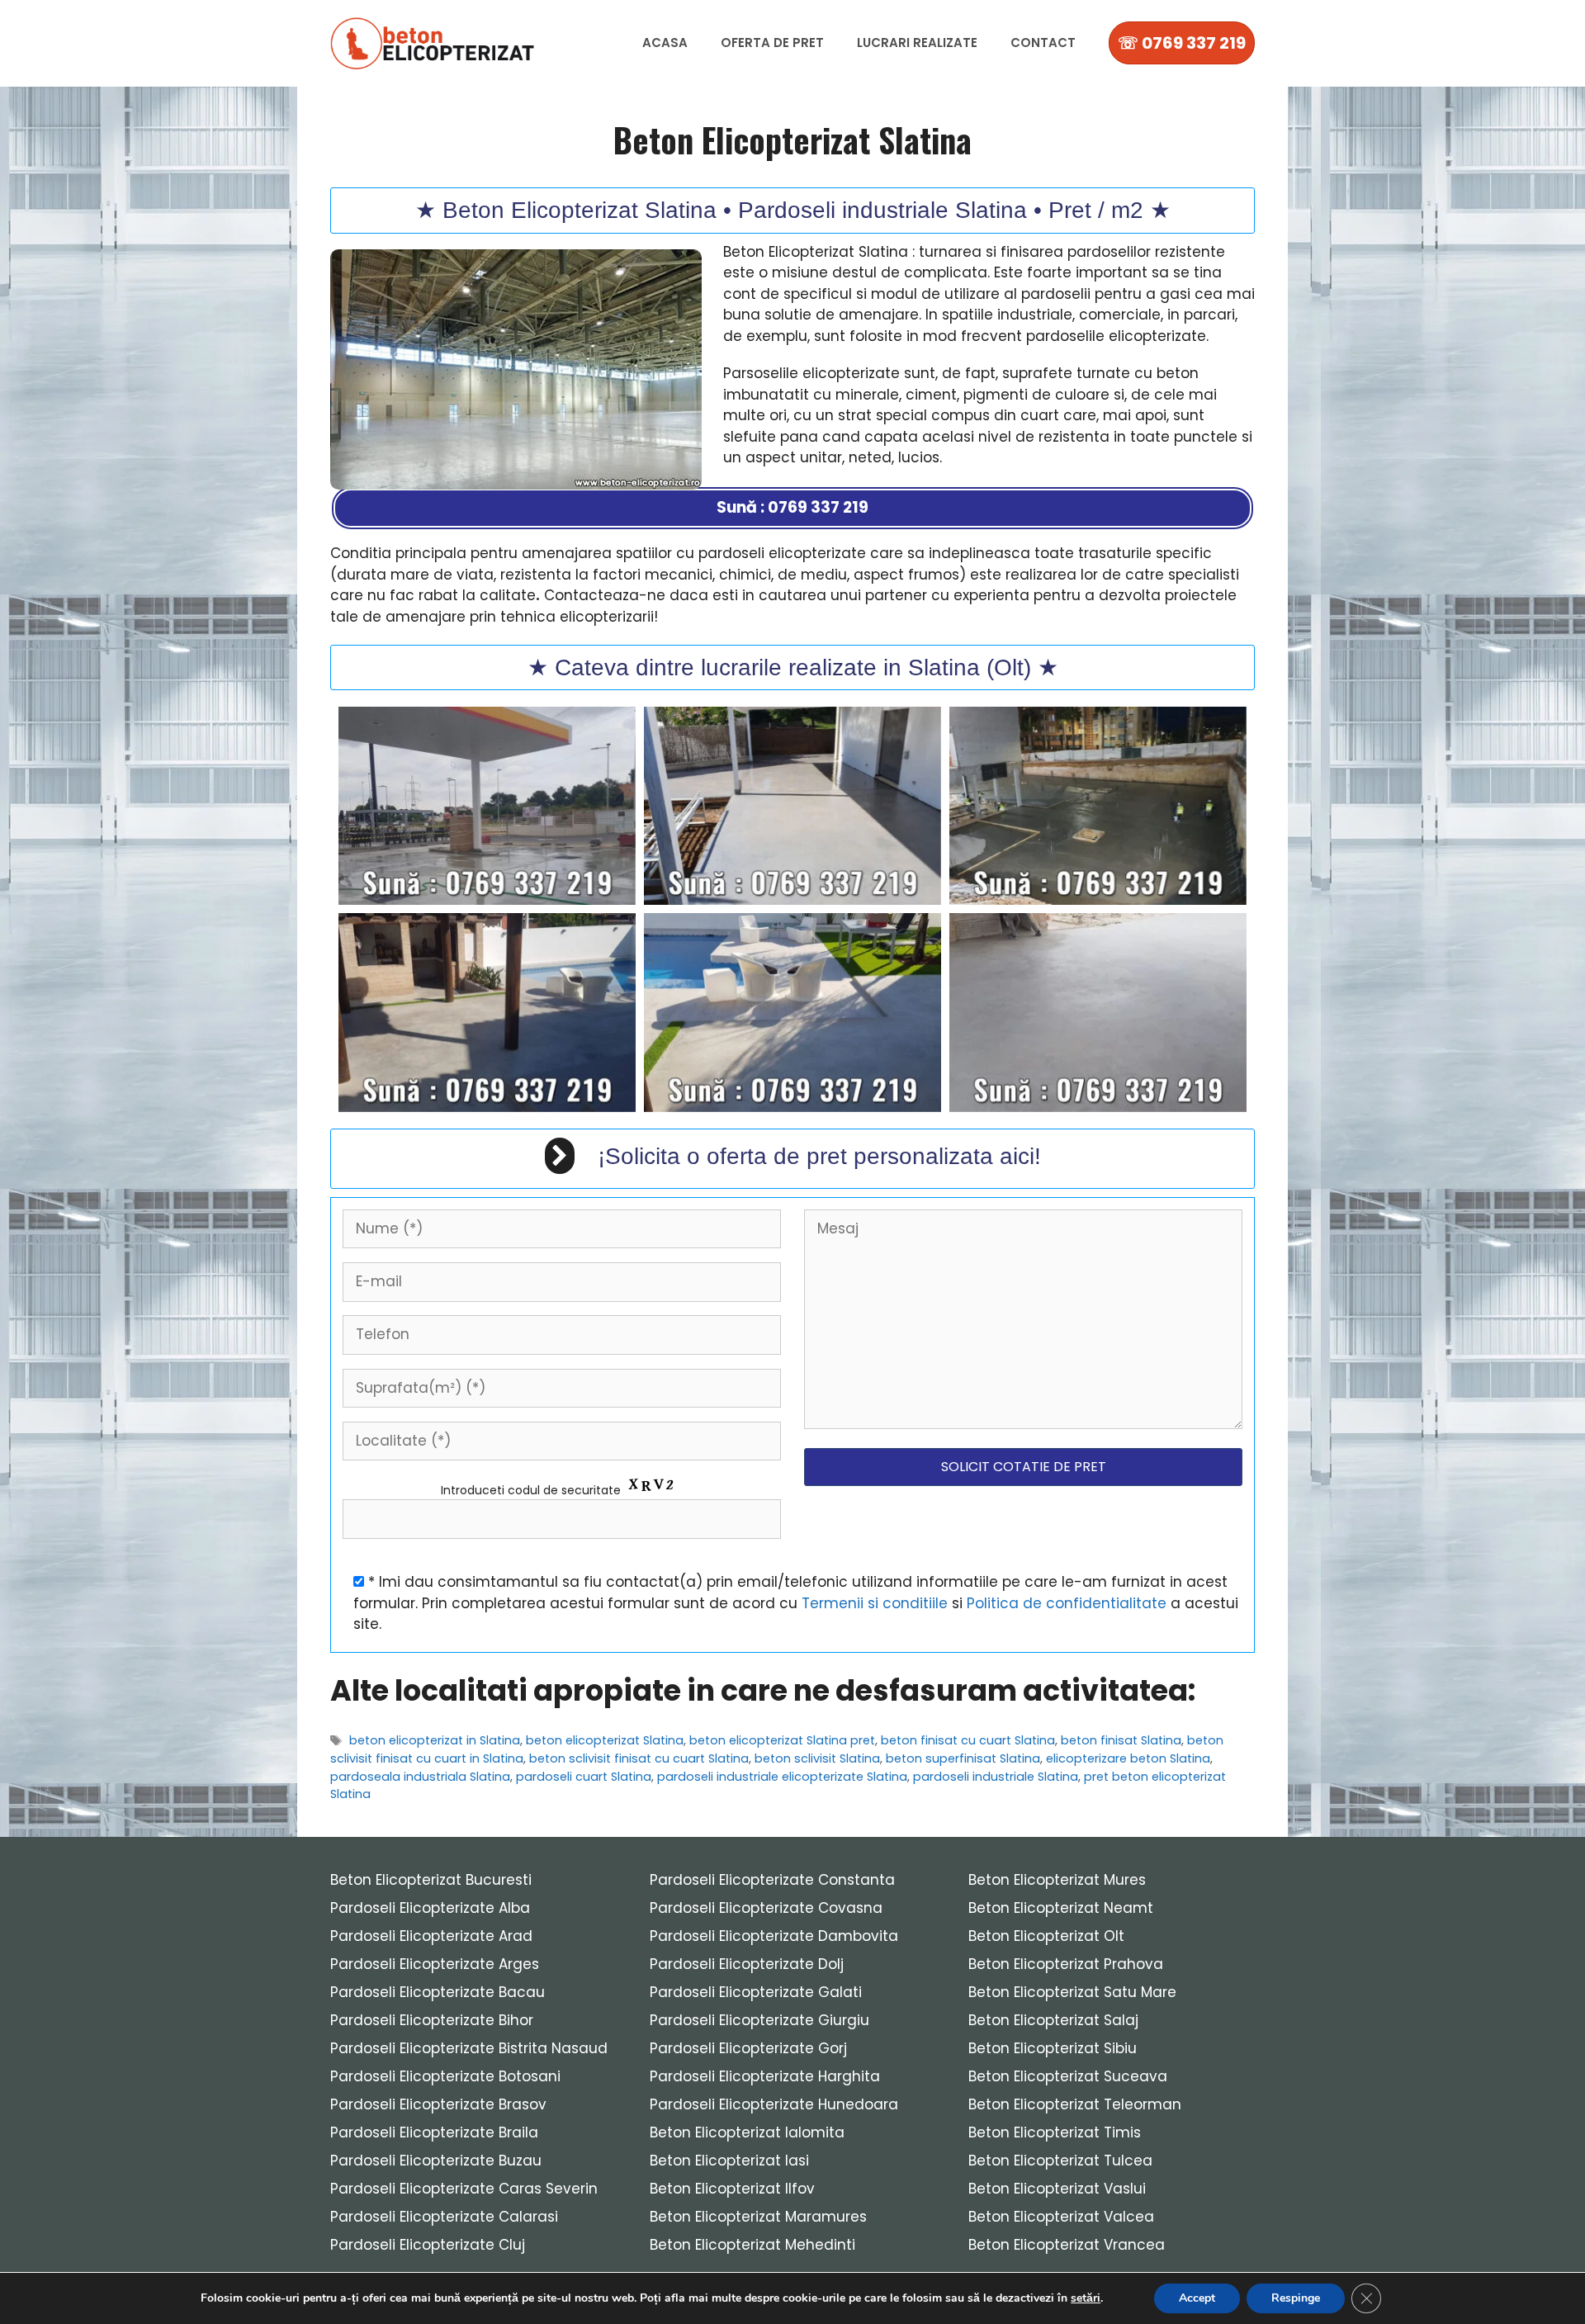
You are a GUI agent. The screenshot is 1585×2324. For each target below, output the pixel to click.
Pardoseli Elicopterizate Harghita (765, 2076)
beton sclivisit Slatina (817, 1758)
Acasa (665, 43)
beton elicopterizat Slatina (605, 1740)
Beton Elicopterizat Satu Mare (1072, 1992)
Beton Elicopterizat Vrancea (1067, 2245)
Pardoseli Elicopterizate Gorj (748, 2048)
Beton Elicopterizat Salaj (1053, 2020)
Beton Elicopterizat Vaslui (1057, 2189)
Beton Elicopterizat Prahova (1066, 1964)
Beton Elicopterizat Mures (1057, 1880)
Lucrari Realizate (917, 43)
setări (1086, 2298)
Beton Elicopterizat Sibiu (1053, 2048)
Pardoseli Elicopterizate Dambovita (774, 1936)
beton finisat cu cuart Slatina (968, 1740)
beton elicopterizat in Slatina (435, 1740)
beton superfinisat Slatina (963, 1758)
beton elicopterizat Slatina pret (782, 1740)
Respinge (1296, 2298)
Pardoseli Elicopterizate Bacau (438, 1992)
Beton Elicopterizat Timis (1055, 2132)
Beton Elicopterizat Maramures (758, 2217)
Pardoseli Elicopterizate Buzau (436, 2161)
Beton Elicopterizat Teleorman (1075, 2104)
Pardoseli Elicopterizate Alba (430, 1908)
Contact (1043, 43)
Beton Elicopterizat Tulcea (1060, 2161)
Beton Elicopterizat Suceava (1068, 2076)
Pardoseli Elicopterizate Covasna (766, 1908)
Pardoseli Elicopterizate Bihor (432, 2020)
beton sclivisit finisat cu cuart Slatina (639, 1758)
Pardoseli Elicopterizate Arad (431, 1936)
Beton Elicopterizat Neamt (1061, 1908)
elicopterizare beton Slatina (1128, 1758)
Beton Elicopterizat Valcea (1061, 2217)
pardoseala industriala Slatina (420, 1777)
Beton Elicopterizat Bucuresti (431, 1880)
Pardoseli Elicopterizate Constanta (772, 1880)
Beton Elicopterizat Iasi (729, 2161)
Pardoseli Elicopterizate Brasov (438, 2104)
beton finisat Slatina (1121, 1740)
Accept (1197, 2298)
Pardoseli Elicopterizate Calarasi (444, 2217)
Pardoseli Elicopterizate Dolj (747, 1964)
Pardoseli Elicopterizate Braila (434, 2132)
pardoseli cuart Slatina (584, 1777)
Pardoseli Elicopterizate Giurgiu (759, 2020)
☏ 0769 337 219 (1182, 43)
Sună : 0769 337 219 (792, 507)
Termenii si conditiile (875, 1603)
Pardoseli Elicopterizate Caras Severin (464, 2189)
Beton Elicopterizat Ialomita (747, 2132)
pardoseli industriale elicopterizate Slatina (782, 1777)
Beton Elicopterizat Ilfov (732, 2189)
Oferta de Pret (772, 43)
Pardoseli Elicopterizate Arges (435, 1964)
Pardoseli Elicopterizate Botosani (445, 2076)
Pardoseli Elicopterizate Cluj (428, 2245)
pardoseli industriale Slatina (996, 1777)
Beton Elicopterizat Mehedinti (752, 2245)
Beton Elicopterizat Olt (1046, 1936)
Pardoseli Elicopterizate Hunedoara (774, 2104)
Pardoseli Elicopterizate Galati (756, 1992)
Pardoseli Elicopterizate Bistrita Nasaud (469, 2048)
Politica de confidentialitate (1067, 1603)
